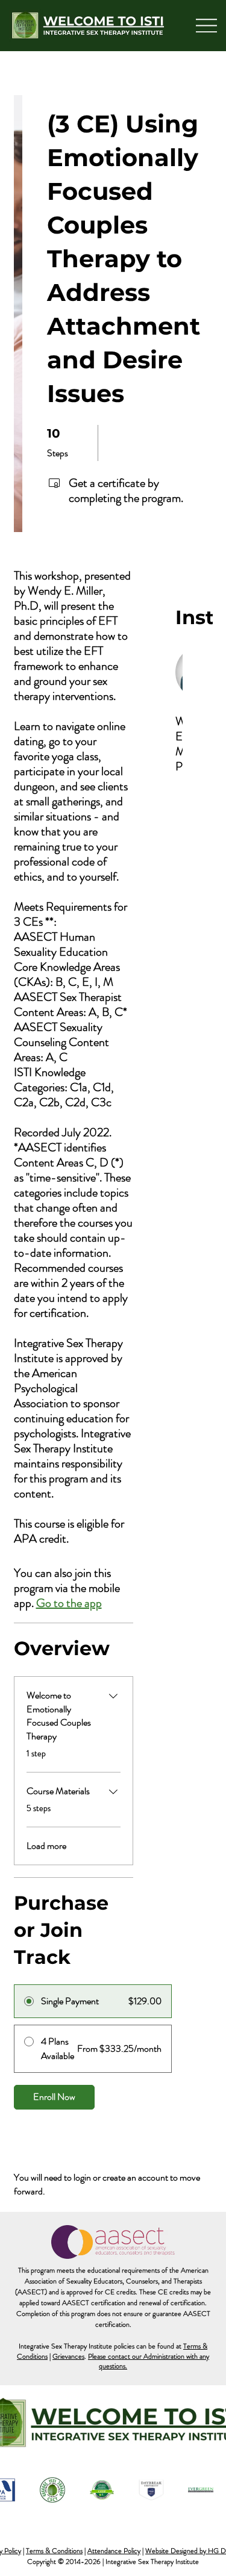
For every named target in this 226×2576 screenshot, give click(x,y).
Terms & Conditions (54, 2551)
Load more (46, 1846)
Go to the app (69, 1603)
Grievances (68, 2356)
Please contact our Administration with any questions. (149, 2361)
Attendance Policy (114, 2551)
